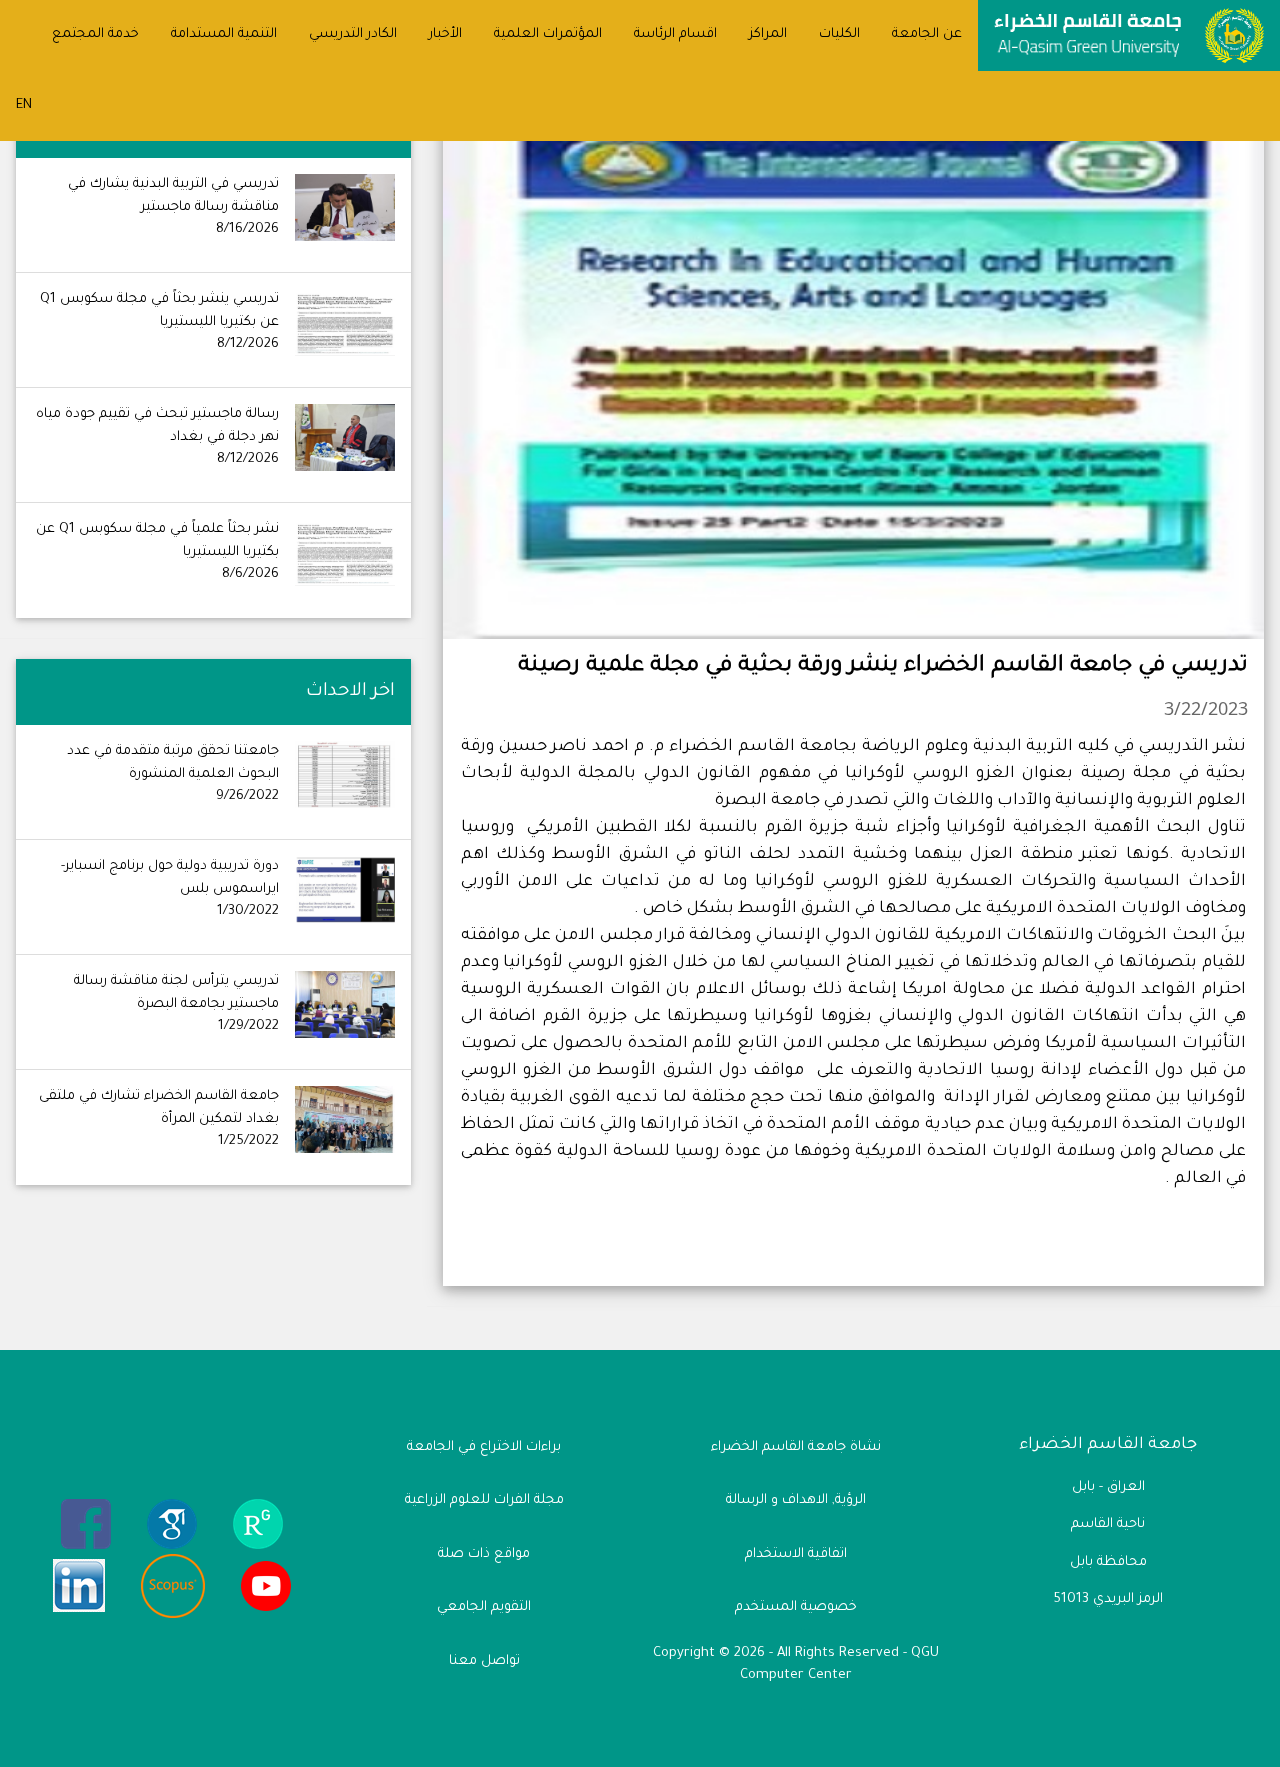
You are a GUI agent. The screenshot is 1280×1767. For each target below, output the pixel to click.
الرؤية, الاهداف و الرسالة (796, 1500)
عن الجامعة (927, 34)
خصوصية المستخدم (796, 1607)
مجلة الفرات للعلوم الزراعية (484, 1500)
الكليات (839, 34)
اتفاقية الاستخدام (796, 1554)
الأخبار (445, 34)
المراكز (768, 34)
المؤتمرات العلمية (548, 34)
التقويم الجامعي (484, 1607)
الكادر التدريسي (353, 34)
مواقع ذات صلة (484, 1554)
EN (24, 105)
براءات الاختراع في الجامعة (484, 1447)
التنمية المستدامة (224, 34)
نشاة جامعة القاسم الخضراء (796, 1447)
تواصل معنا (484, 1661)
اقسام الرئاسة (675, 34)
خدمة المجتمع (95, 34)
